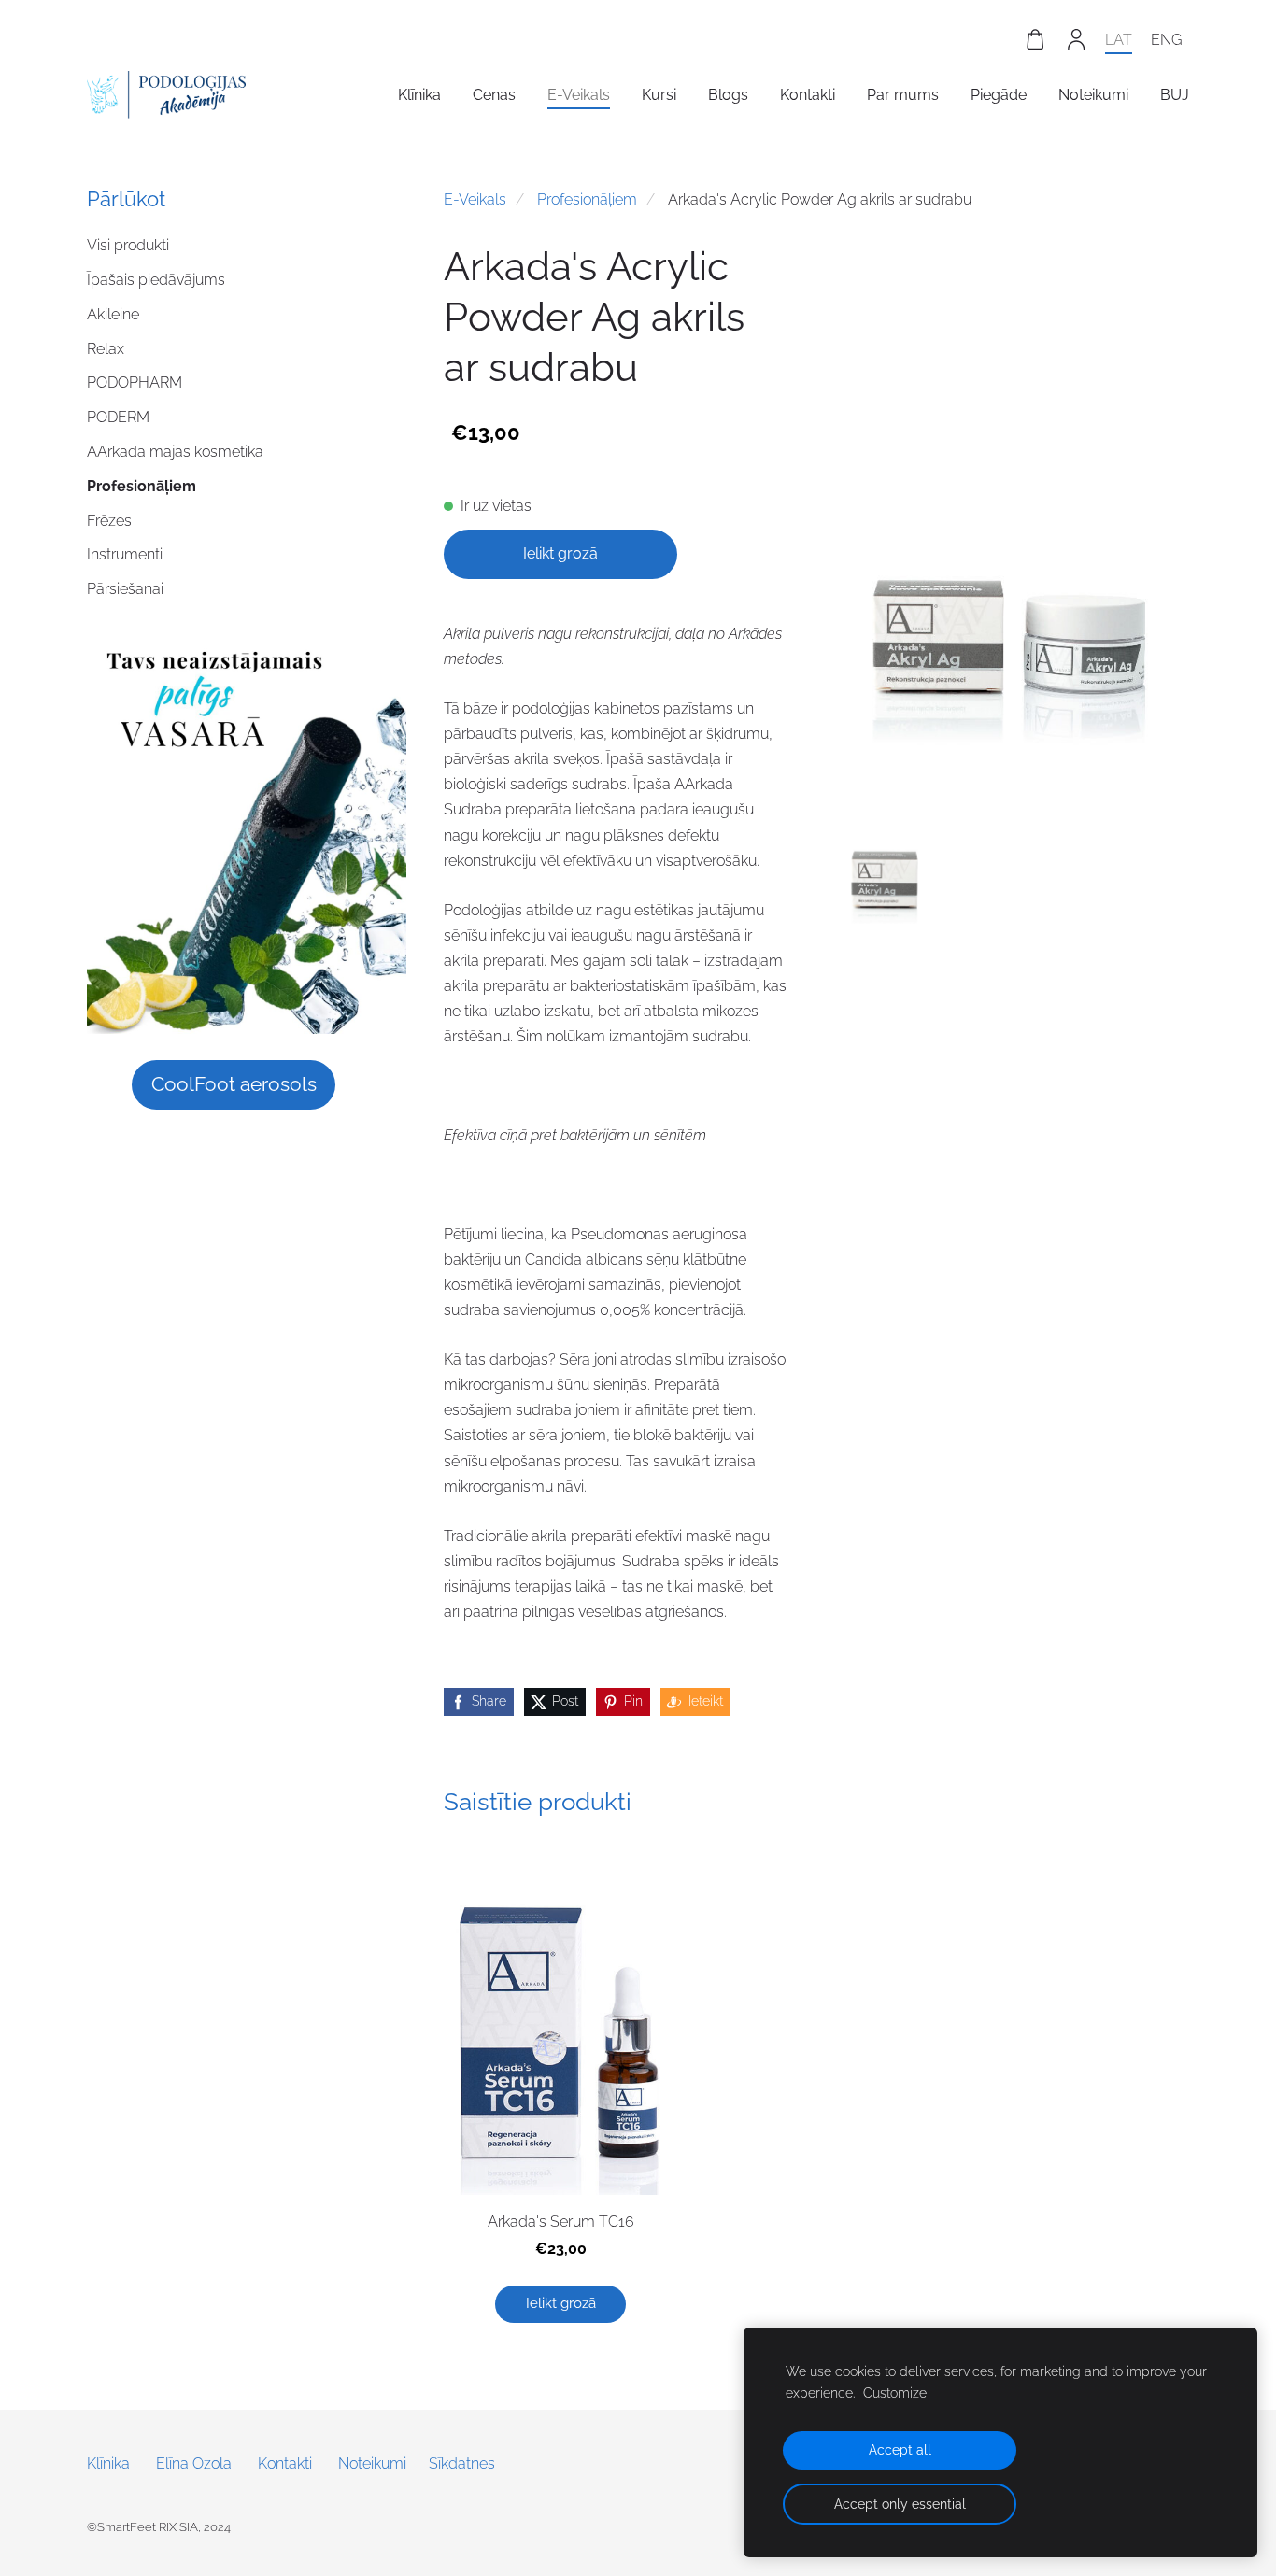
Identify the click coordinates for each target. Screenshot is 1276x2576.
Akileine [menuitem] (113, 314)
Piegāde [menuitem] (999, 95)
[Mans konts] (1077, 40)
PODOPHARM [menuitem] (135, 382)
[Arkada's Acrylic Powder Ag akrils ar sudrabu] (885, 844)
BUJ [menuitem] (1175, 95)
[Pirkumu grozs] (1035, 40)
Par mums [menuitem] (903, 95)
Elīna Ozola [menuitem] (194, 2463)
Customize (895, 2392)
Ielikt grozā (560, 553)
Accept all (900, 2449)
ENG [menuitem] (1166, 40)
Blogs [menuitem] (728, 95)
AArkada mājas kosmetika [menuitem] (175, 452)
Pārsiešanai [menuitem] (125, 589)
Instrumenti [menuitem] (125, 554)
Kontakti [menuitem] (808, 95)
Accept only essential (900, 2504)
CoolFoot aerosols (234, 1084)
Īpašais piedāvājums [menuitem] (156, 280)
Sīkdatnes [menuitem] (462, 2463)
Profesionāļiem (587, 199)
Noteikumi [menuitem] (1093, 95)
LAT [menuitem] (1119, 40)
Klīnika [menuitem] (419, 95)
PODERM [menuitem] (118, 417)
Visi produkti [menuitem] (128, 245)
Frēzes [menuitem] (109, 521)
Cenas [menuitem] (494, 95)
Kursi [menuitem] (659, 95)
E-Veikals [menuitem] (579, 95)
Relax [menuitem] (106, 349)
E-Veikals (475, 199)
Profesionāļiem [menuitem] (142, 486)
